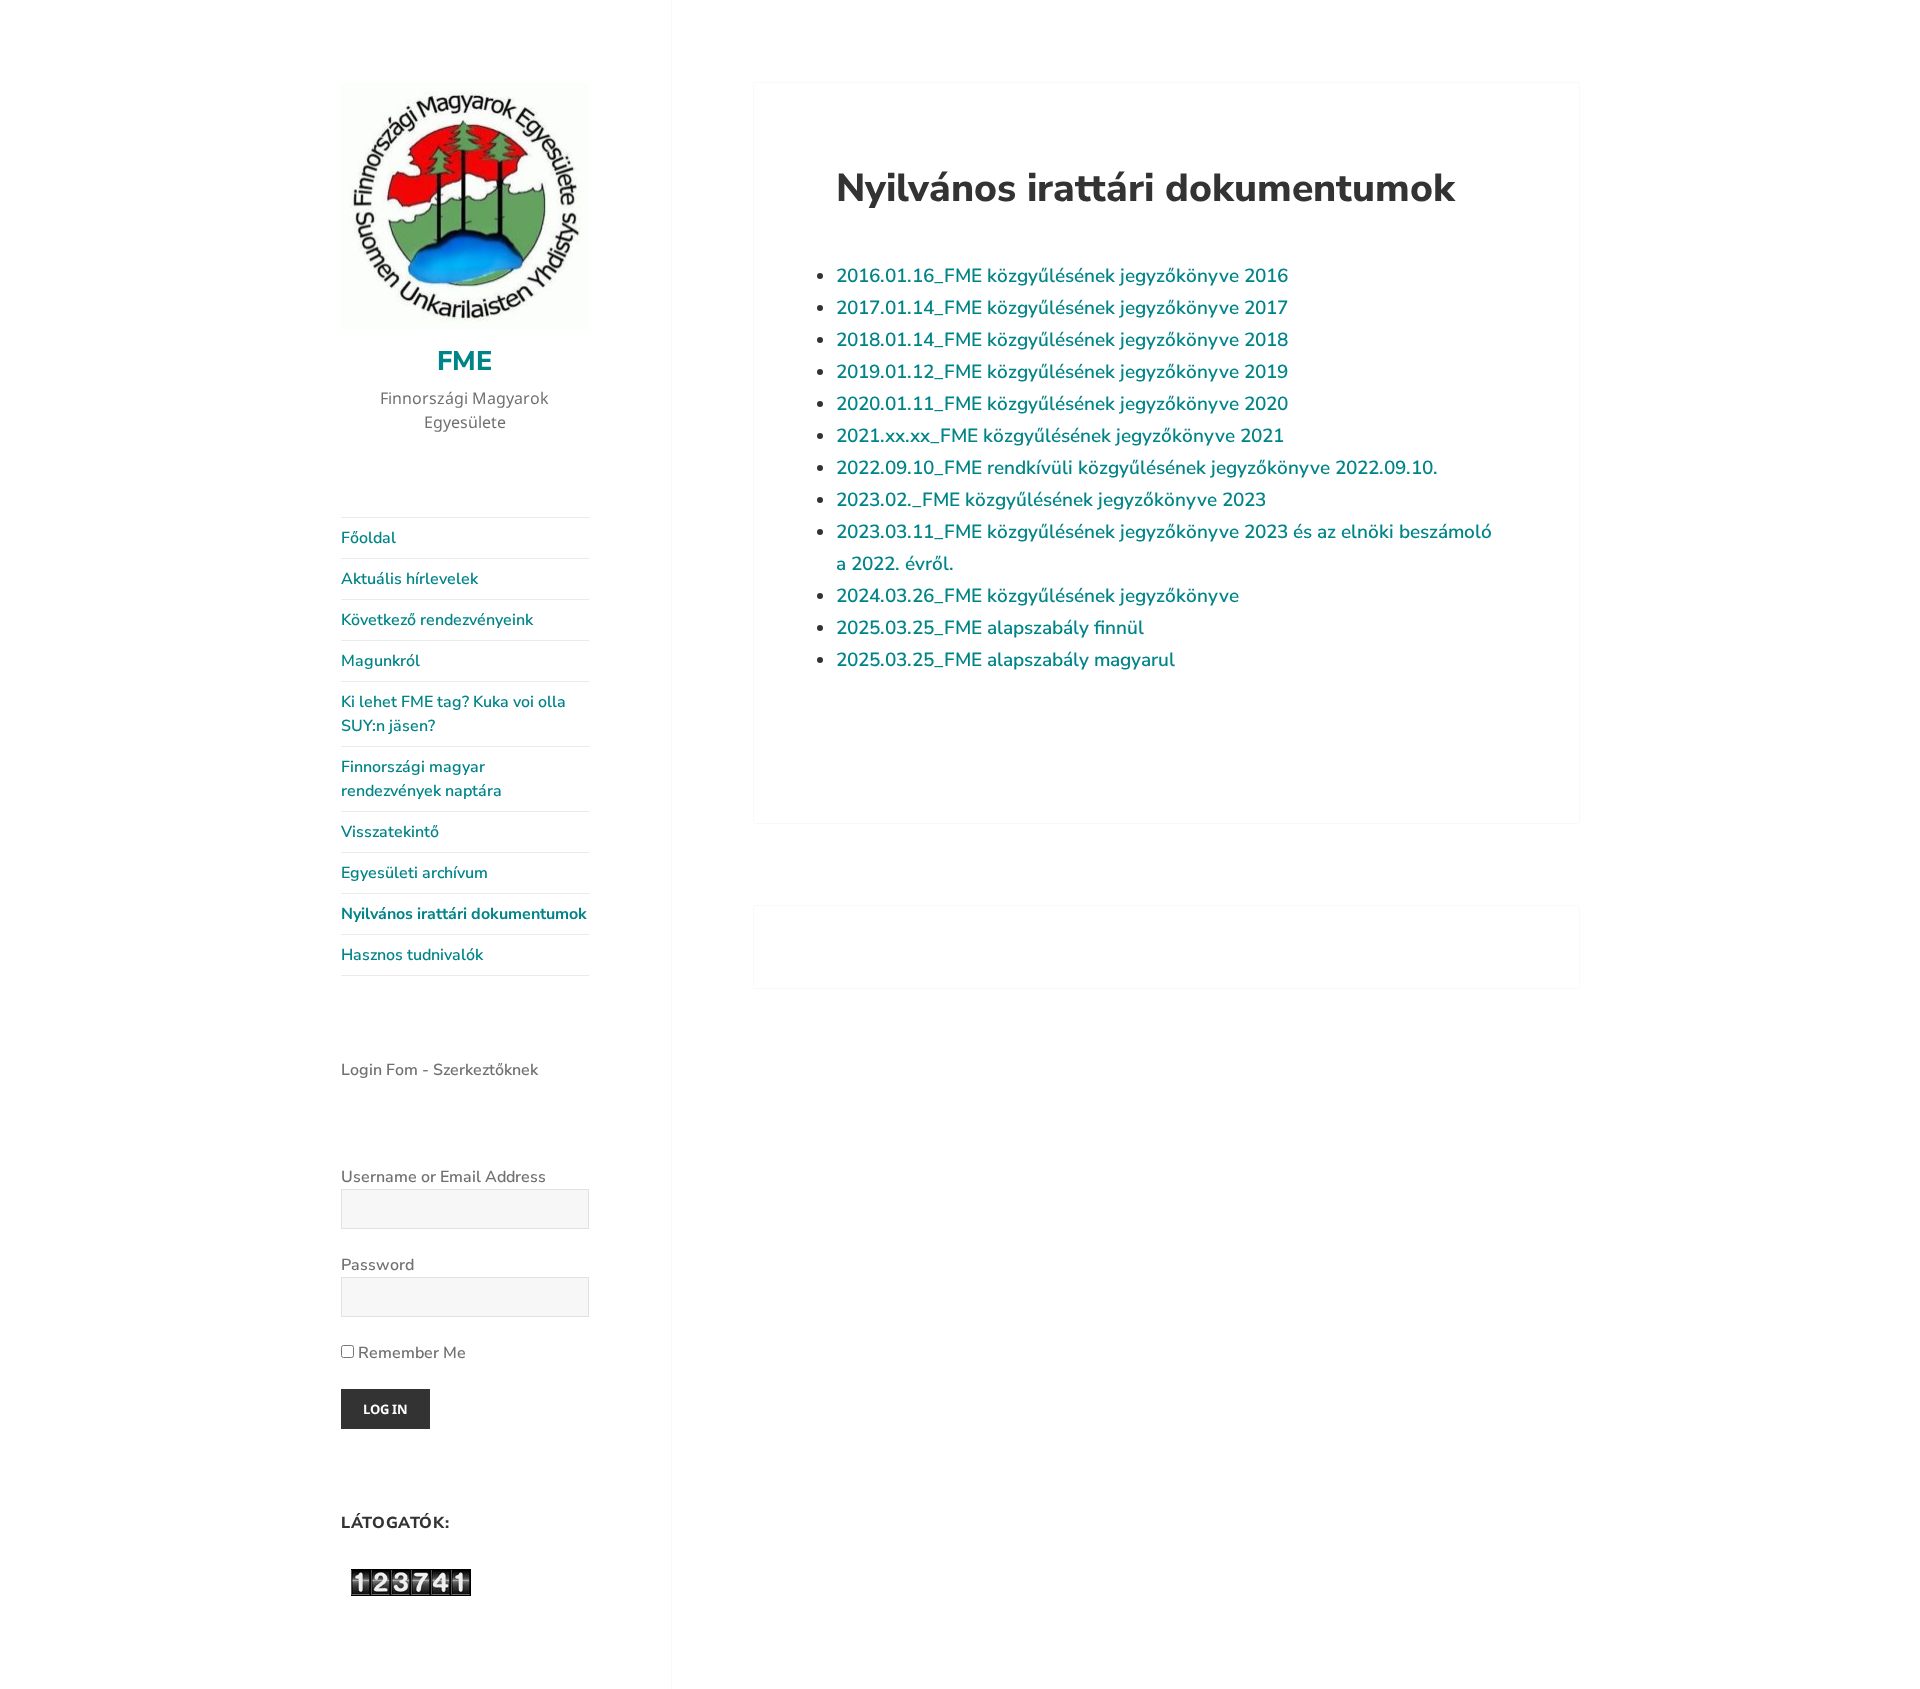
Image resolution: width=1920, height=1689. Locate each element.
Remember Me (410, 1353)
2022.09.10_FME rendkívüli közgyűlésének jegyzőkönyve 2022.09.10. (1137, 468)
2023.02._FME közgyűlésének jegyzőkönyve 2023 (1051, 500)
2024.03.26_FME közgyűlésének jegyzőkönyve (1037, 596)
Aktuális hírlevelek (409, 579)
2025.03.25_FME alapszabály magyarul (1005, 660)
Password (377, 1265)
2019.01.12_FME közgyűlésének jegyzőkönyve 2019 (1062, 372)
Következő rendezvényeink (437, 620)
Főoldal (368, 538)
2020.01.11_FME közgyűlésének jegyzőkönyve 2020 (1062, 404)
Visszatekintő (390, 832)
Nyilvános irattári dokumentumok (464, 914)
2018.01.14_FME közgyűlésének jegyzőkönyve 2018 (1062, 340)
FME (464, 361)
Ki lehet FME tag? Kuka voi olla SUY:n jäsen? (453, 714)
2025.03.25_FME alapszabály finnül (990, 628)
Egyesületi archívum (414, 873)
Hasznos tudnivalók (412, 955)
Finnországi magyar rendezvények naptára (421, 779)
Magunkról (380, 661)
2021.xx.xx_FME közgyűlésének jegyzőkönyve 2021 (1060, 436)
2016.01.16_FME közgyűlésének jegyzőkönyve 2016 (1062, 276)
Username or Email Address (443, 1177)
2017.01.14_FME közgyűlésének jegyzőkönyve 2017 (1062, 308)
